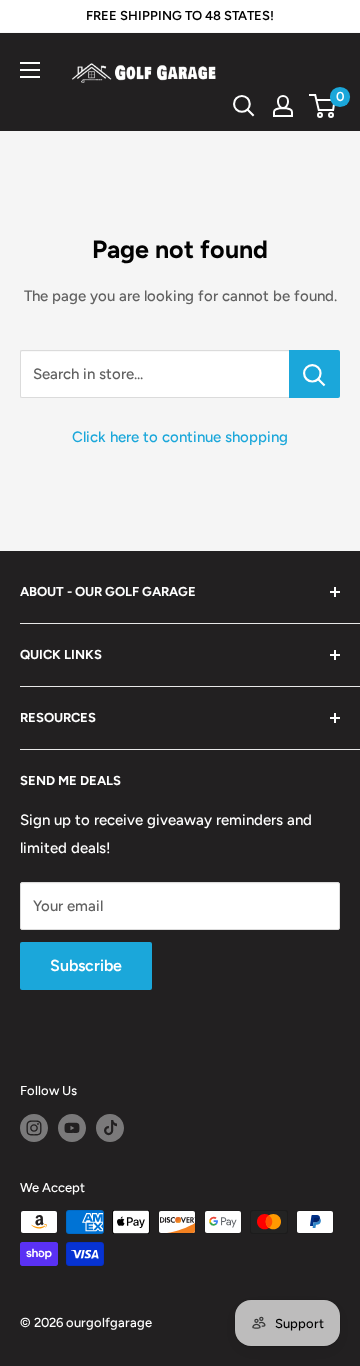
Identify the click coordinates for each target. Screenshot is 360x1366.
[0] (323, 106)
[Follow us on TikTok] (110, 1128)
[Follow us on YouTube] (72, 1128)
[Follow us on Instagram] (34, 1128)
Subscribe (86, 965)
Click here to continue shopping (180, 437)
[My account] (283, 106)
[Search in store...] (314, 374)
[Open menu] (30, 70)
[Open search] (244, 106)
